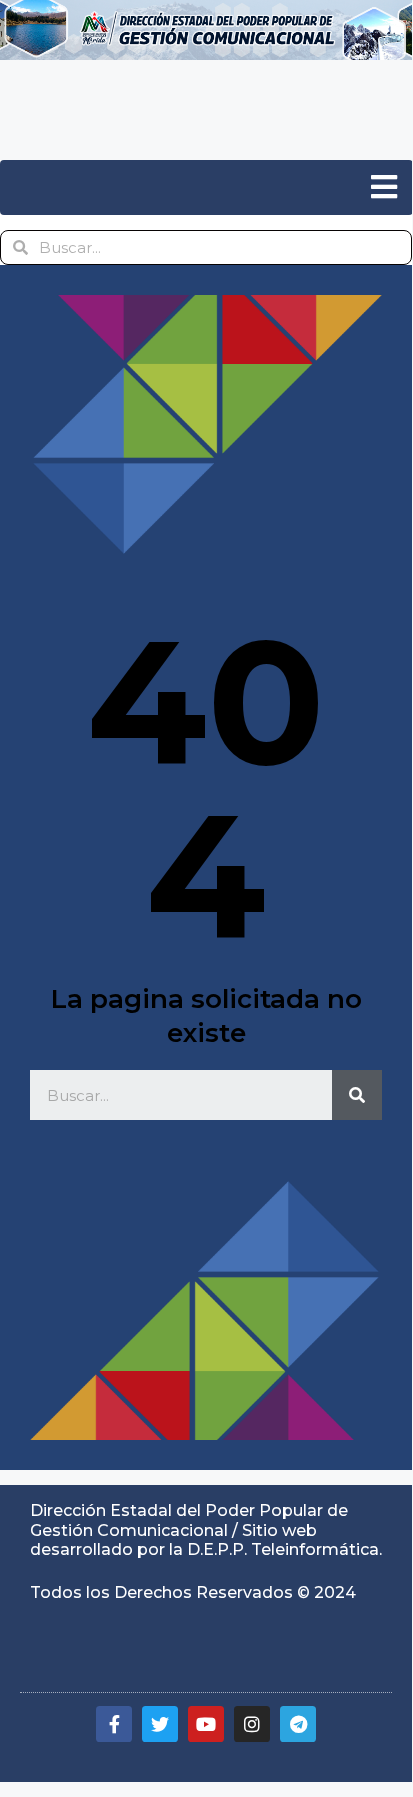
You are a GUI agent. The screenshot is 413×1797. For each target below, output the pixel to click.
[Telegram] (298, 1724)
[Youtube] (206, 1724)
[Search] (357, 1095)
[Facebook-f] (114, 1724)
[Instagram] (252, 1724)
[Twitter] (160, 1724)
